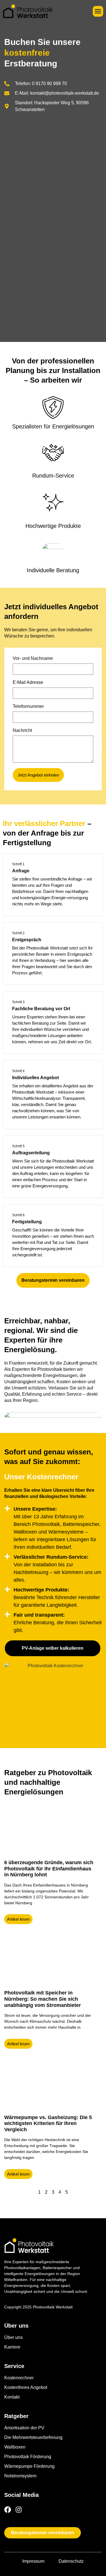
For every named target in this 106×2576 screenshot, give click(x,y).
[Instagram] (19, 2510)
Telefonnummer (28, 706)
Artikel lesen (18, 1919)
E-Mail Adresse (28, 682)
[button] (98, 11)
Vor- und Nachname (33, 658)
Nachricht (22, 730)
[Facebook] (8, 2510)
